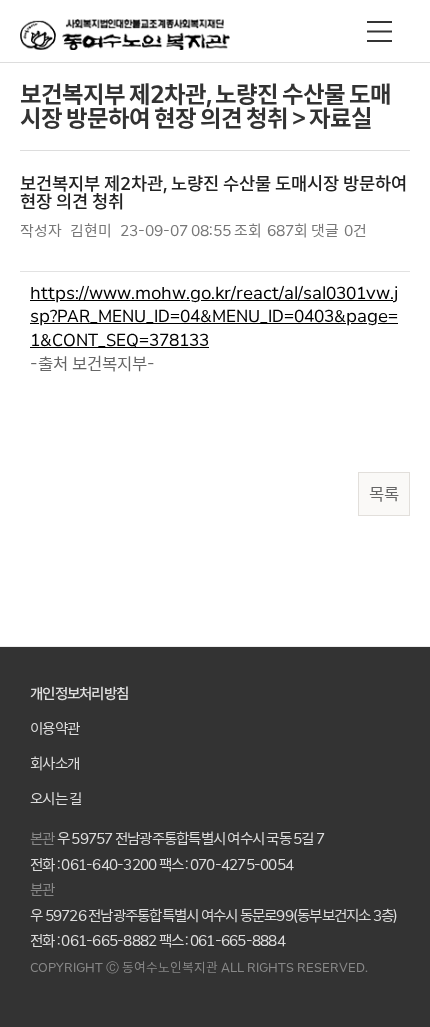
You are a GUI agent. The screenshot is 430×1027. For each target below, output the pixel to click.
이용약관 (54, 729)
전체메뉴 (379, 31)
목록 (384, 494)
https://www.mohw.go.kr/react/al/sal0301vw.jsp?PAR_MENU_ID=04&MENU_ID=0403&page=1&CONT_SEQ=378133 (214, 317)
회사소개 (54, 764)
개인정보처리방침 (79, 694)
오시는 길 (55, 799)
